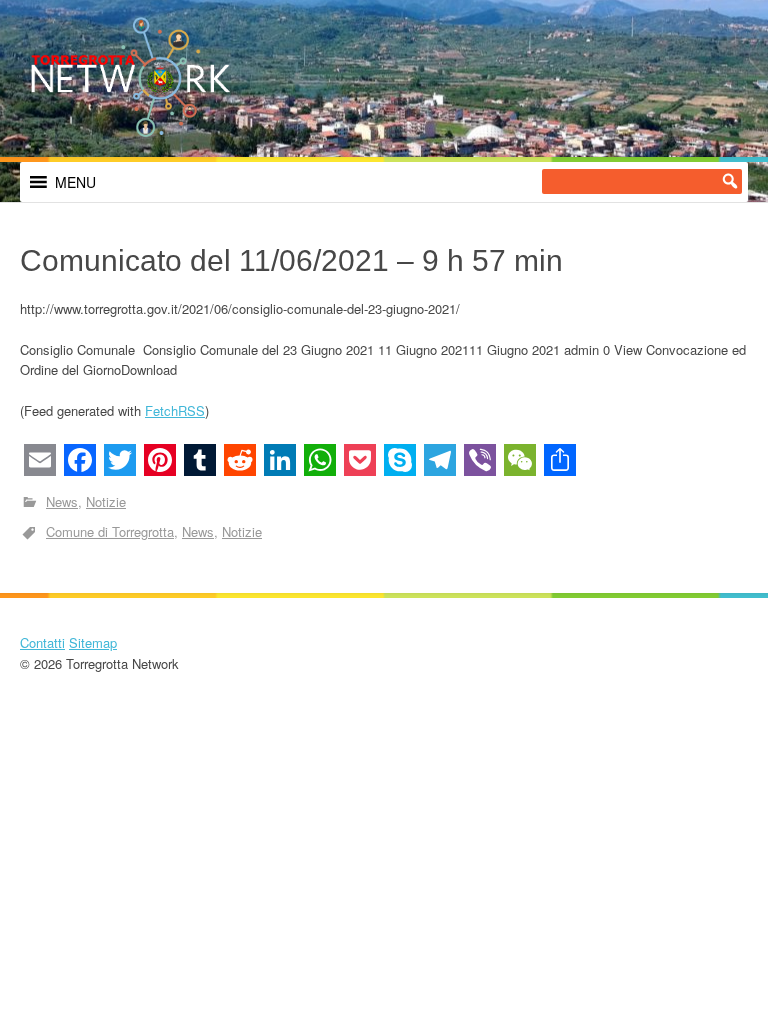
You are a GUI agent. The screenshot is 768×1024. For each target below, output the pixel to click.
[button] (75, 182)
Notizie (106, 501)
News (62, 501)
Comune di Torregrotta (110, 531)
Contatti (42, 642)
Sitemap (93, 642)
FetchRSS (175, 410)
